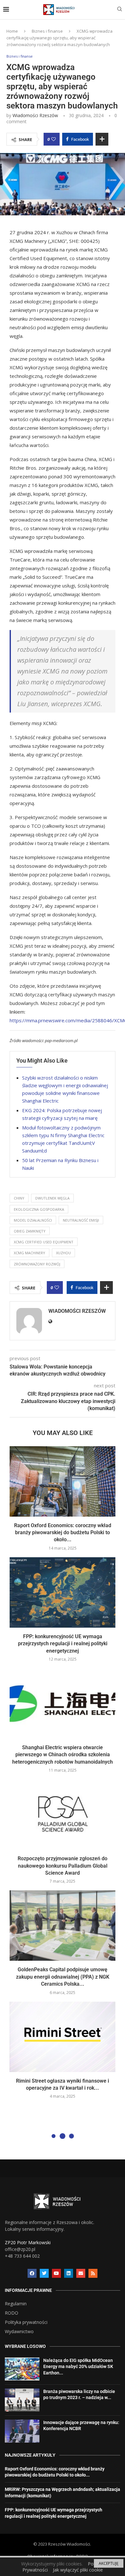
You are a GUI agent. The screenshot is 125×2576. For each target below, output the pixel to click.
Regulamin (16, 2304)
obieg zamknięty (30, 1231)
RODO (12, 2313)
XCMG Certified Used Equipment (44, 1242)
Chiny (19, 1198)
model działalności (33, 1220)
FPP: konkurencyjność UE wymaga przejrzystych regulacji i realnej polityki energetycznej (63, 1644)
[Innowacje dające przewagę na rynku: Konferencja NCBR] (22, 2431)
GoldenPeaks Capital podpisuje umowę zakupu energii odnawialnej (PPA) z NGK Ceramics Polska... (63, 1977)
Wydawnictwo (19, 2332)
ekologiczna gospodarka (39, 1209)
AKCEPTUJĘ (109, 2563)
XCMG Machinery (29, 1253)
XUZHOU (63, 1253)
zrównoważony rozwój (37, 1264)
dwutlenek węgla (52, 1198)
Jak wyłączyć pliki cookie (78, 2570)
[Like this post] (54, 139)
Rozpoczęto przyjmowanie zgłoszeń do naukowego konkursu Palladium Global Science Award (63, 1866)
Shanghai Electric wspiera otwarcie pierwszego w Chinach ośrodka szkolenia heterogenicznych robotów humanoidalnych (63, 1755)
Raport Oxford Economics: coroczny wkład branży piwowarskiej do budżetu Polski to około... (63, 1533)
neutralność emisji (81, 1220)
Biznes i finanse (47, 31)
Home (12, 31)
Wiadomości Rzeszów (35, 115)
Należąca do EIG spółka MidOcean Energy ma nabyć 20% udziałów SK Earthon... (78, 2367)
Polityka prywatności (26, 2322)
